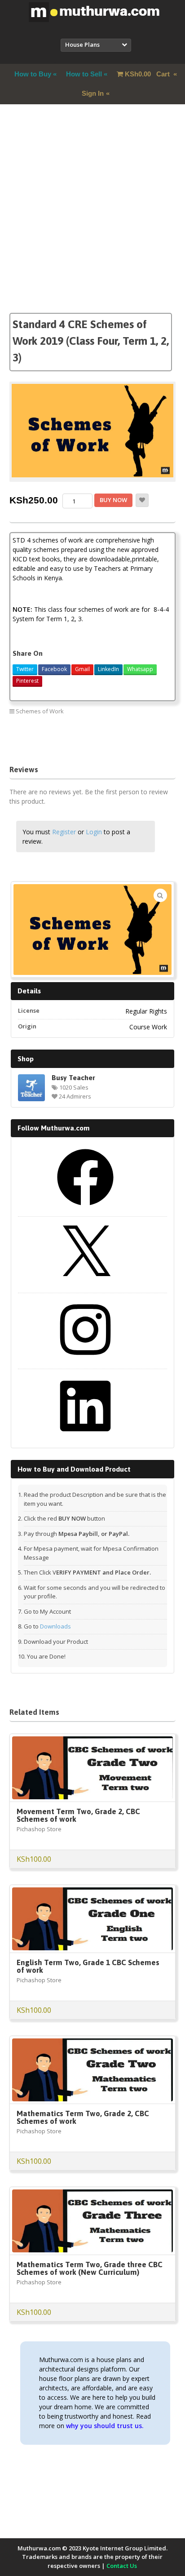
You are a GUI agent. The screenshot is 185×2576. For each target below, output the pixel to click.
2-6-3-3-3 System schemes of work (55, 732)
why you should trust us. (105, 2426)
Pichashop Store (39, 1829)
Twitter (25, 669)
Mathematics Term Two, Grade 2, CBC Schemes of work (83, 2117)
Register (64, 832)
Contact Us (122, 2566)
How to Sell (84, 74)
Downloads (55, 1626)
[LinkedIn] (85, 1437)
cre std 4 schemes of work (123, 744)
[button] (160, 895)
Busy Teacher (73, 1077)
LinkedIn (108, 669)
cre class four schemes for (46, 744)
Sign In (93, 93)
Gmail (82, 669)
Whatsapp (140, 669)
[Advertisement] (92, 220)
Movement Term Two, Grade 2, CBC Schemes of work (78, 1815)
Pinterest (27, 681)
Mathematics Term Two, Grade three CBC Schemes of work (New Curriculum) (90, 2268)
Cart (148, 74)
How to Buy (33, 74)
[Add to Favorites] (142, 500)
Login (94, 832)
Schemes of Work (40, 711)
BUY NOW (113, 500)
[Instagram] (85, 1361)
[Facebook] (85, 1209)
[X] (85, 1285)
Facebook (54, 669)
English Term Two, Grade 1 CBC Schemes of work (88, 1966)
